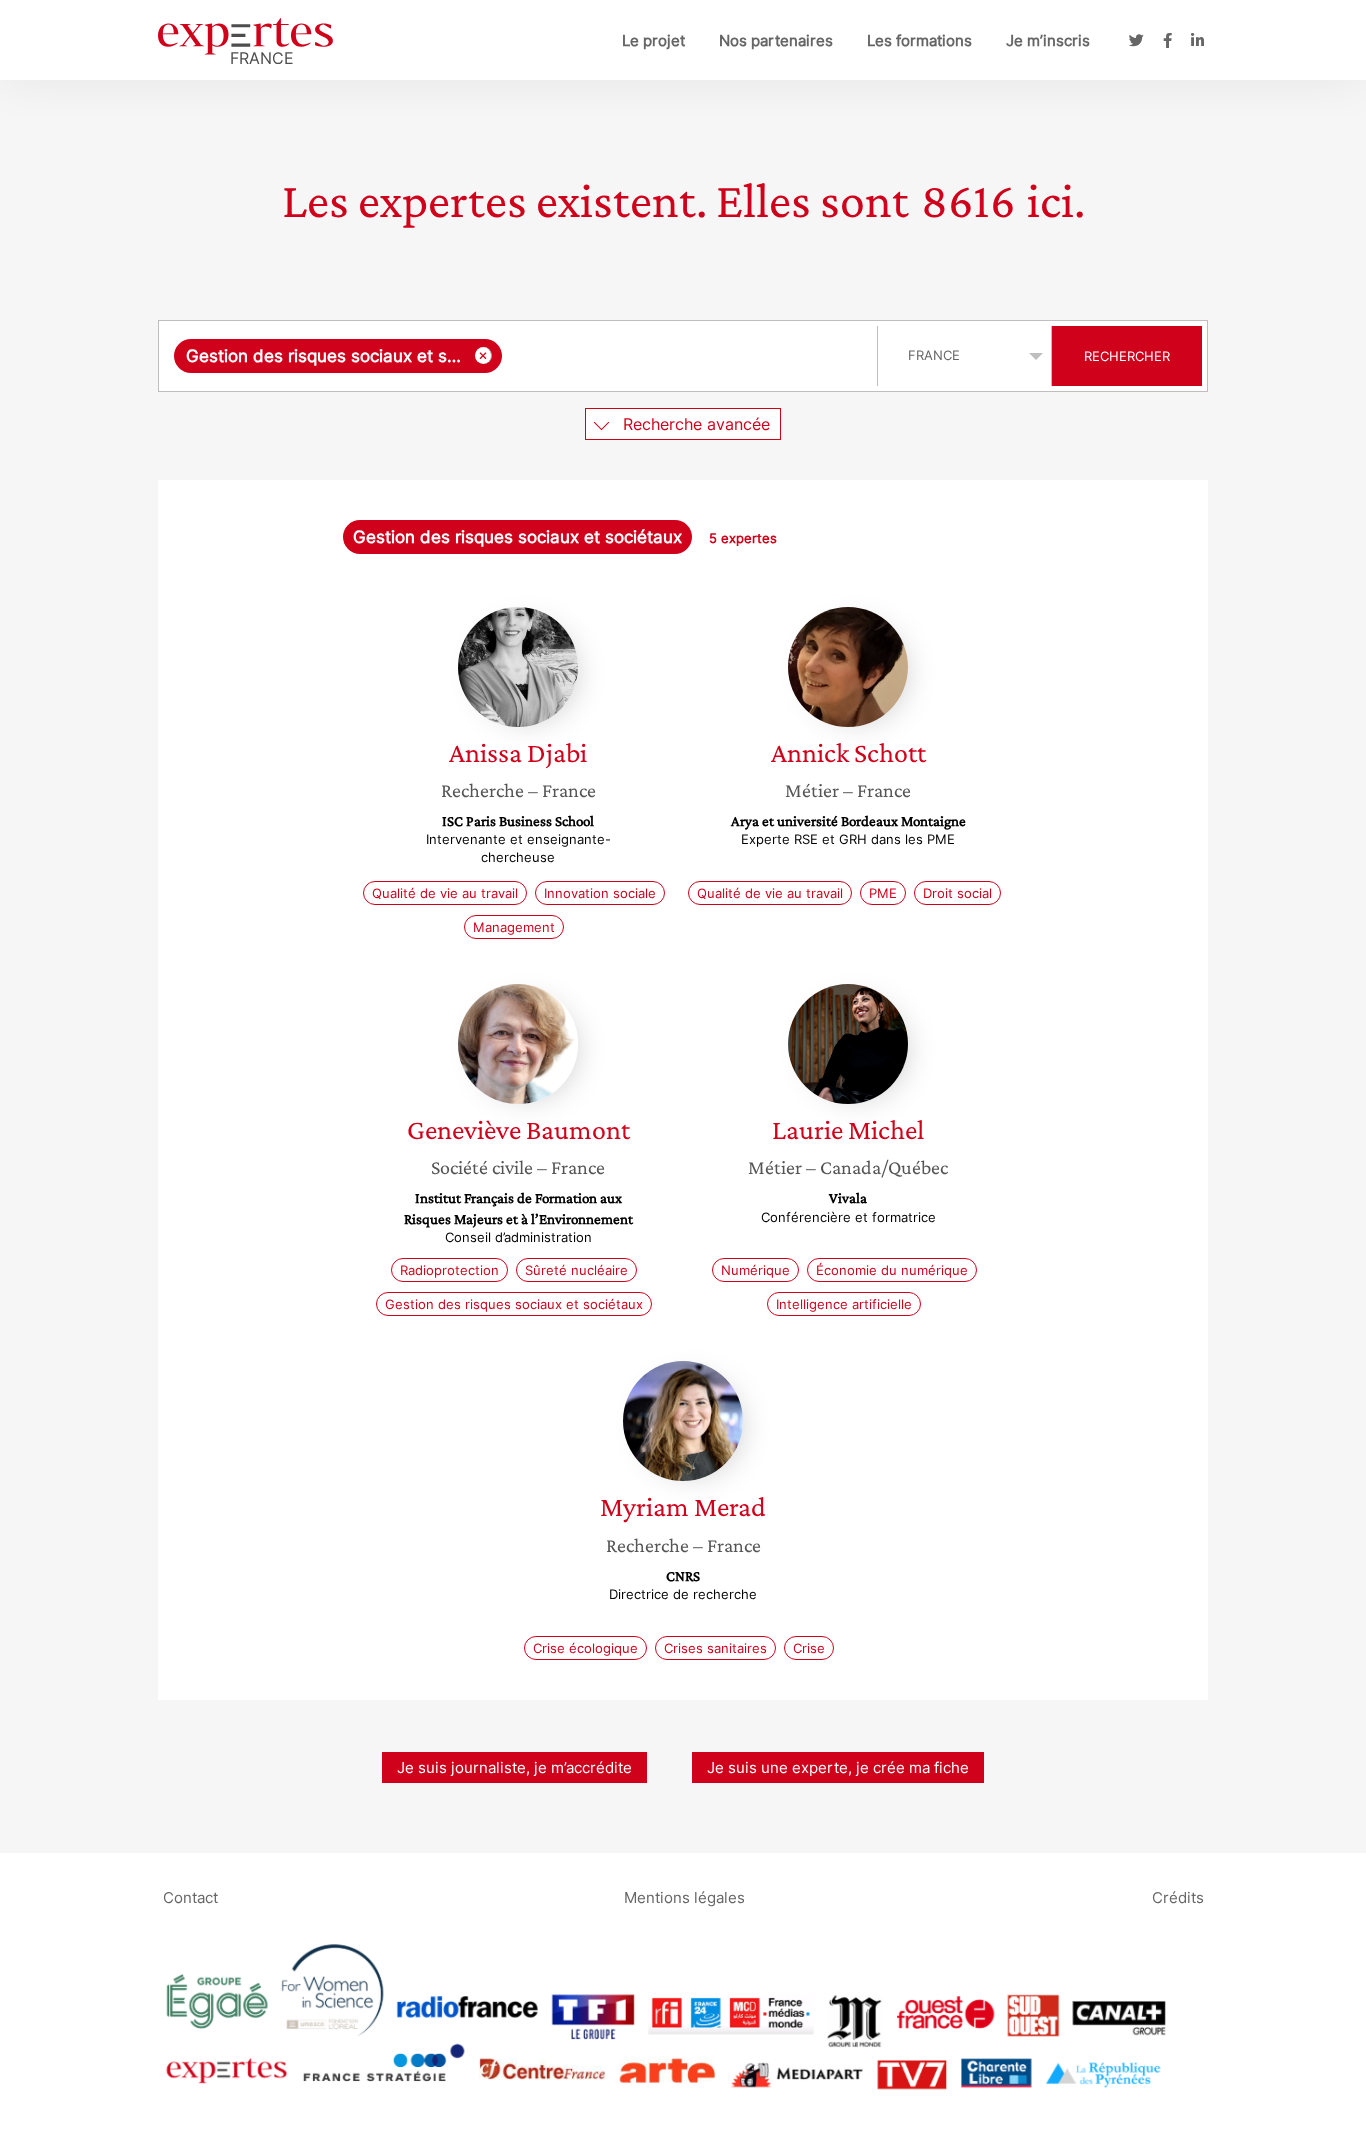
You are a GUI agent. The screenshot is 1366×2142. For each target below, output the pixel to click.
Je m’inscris (1048, 40)
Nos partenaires (776, 40)
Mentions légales (684, 1897)
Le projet (653, 40)
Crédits (1178, 1897)
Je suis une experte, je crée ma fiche (838, 1767)
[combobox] (520, 356)
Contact (190, 1897)
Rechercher (1127, 356)
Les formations (919, 40)
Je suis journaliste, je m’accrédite (514, 1767)
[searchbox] (685, 356)
